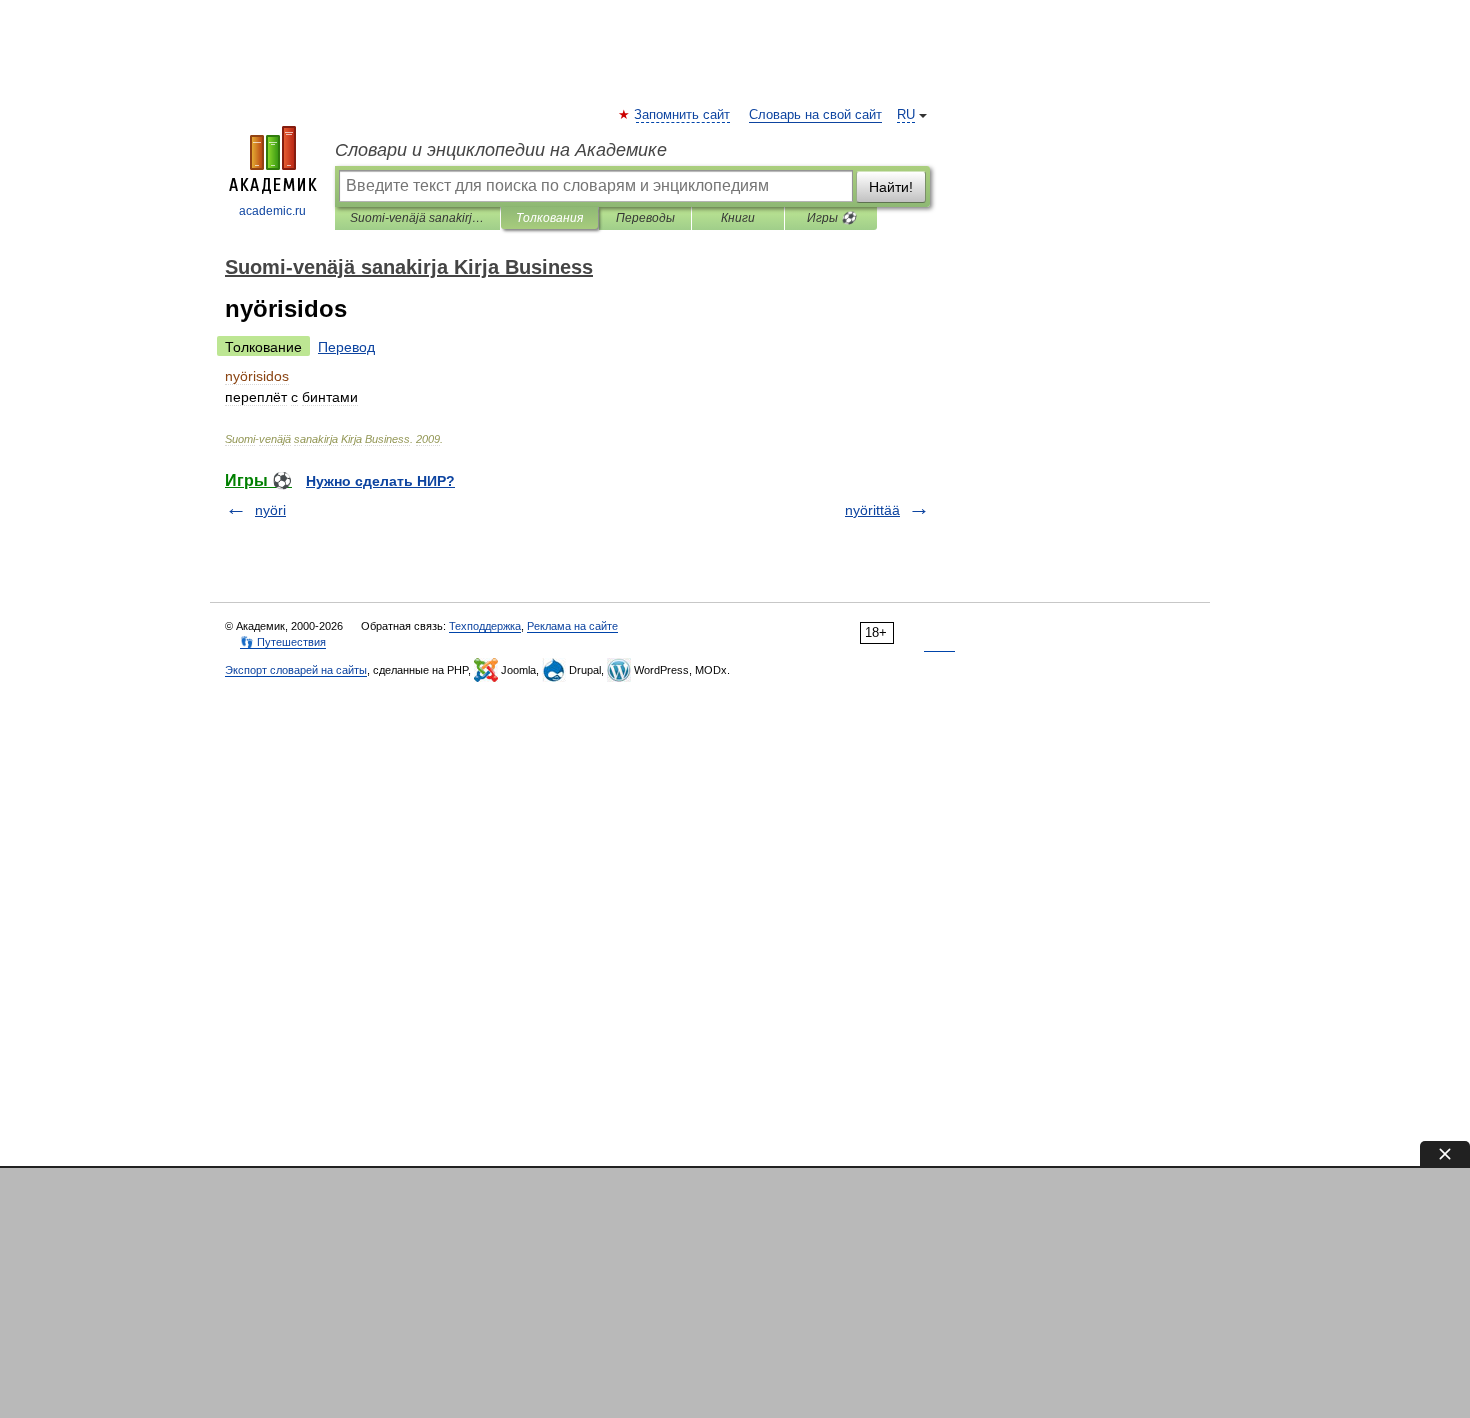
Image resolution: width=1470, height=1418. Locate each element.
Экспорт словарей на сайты (296, 670)
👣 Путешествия (283, 642)
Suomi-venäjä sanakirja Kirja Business (417, 218)
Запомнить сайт (683, 115)
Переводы (645, 218)
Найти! (891, 187)
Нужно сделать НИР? (380, 481)
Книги (738, 218)
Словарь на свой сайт (815, 115)
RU (906, 115)
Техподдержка (485, 626)
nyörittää (872, 510)
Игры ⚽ (831, 218)
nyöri (270, 510)
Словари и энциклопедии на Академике (501, 150)
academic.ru (272, 211)
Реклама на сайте (572, 626)
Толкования (549, 218)
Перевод (346, 347)
